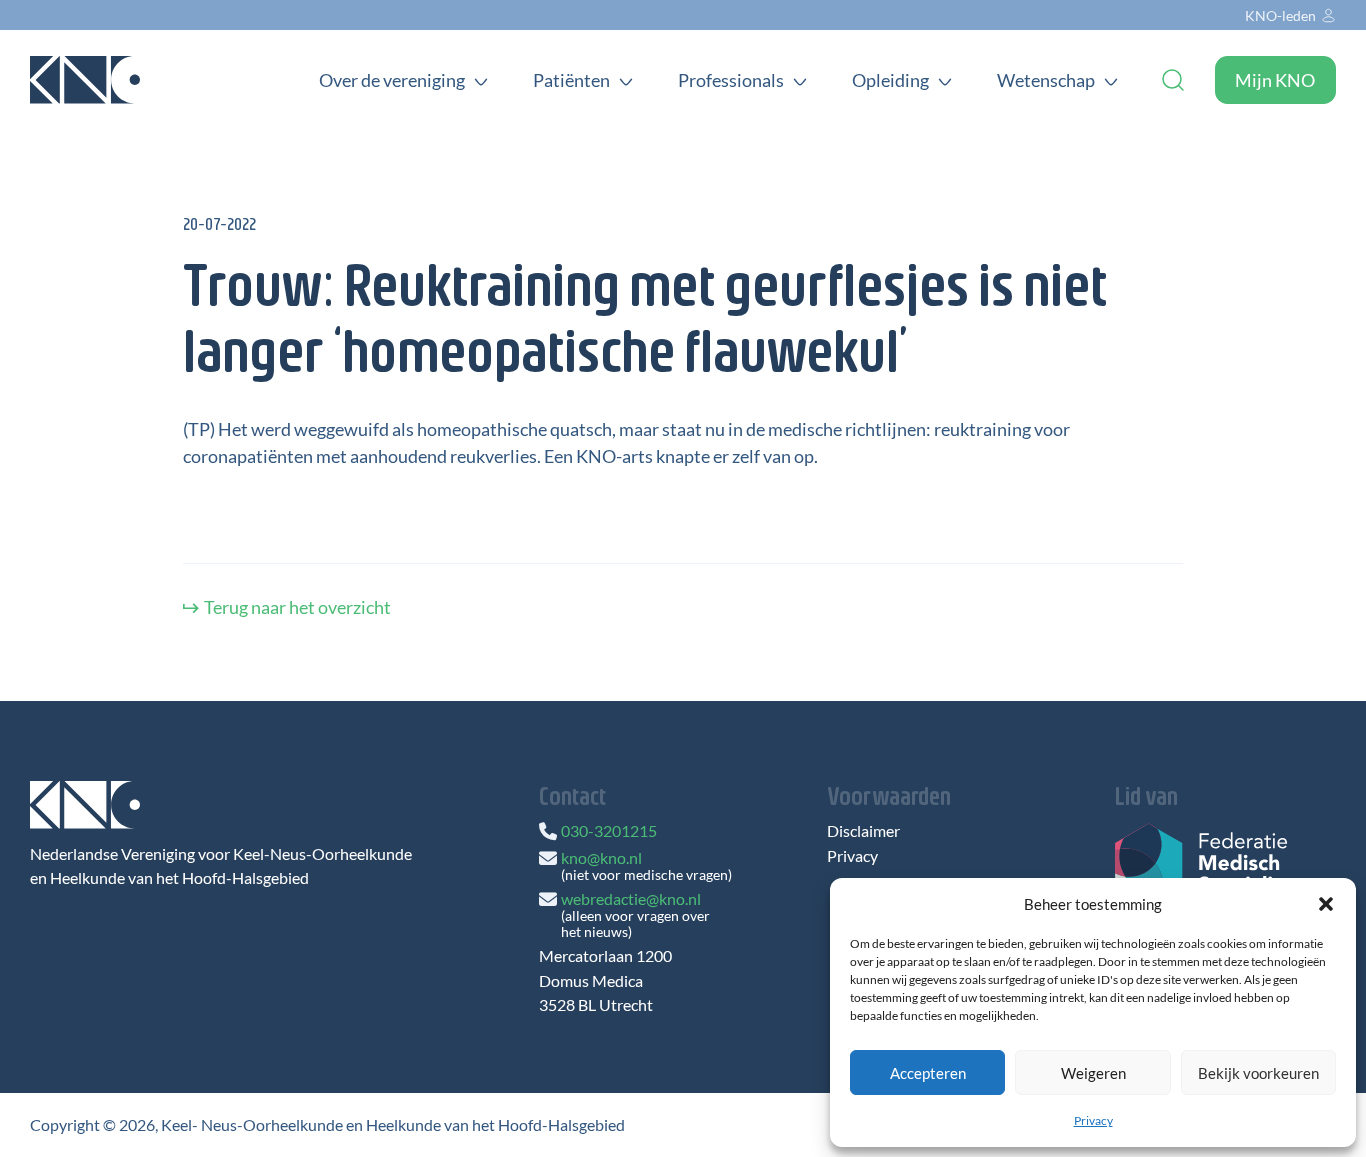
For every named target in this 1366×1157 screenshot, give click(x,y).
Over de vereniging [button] (392, 80)
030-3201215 (609, 830)
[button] (1326, 904)
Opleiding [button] (890, 80)
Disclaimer (863, 831)
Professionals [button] (731, 80)
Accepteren (928, 1073)
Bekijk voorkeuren (1258, 1073)
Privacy (1093, 1120)
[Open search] (1173, 80)
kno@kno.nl (601, 857)
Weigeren (1093, 1073)
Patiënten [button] (571, 80)
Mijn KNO (1275, 80)
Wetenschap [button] (1046, 80)
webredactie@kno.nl (631, 898)
